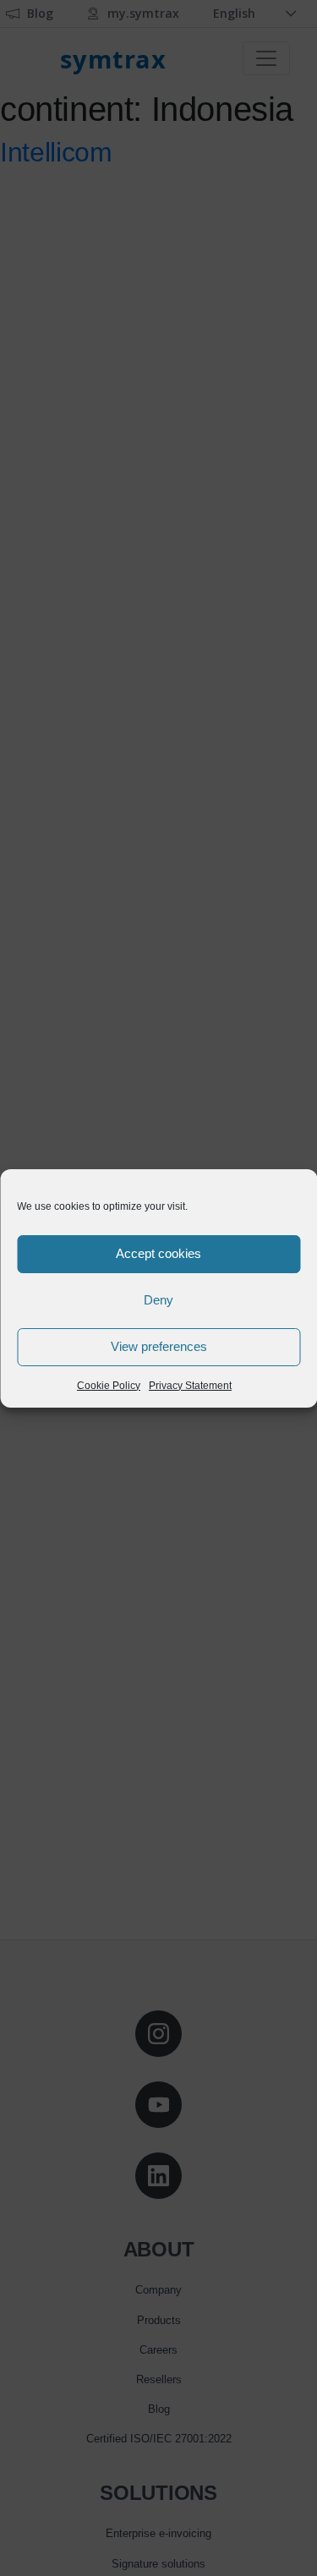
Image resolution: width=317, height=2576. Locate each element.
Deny (158, 1300)
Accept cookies (158, 1253)
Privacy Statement (190, 1386)
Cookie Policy (109, 1386)
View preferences (159, 1346)
